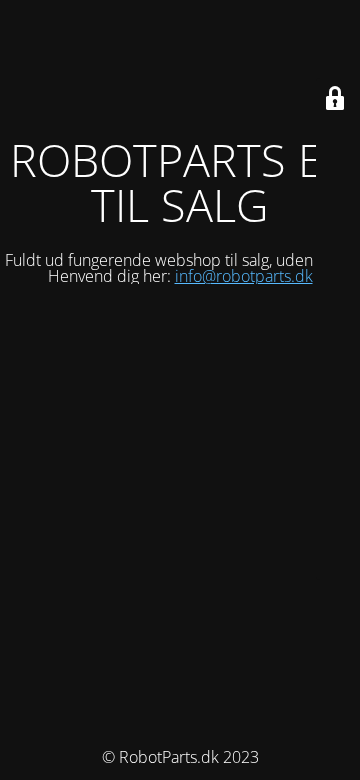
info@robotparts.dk (244, 276)
